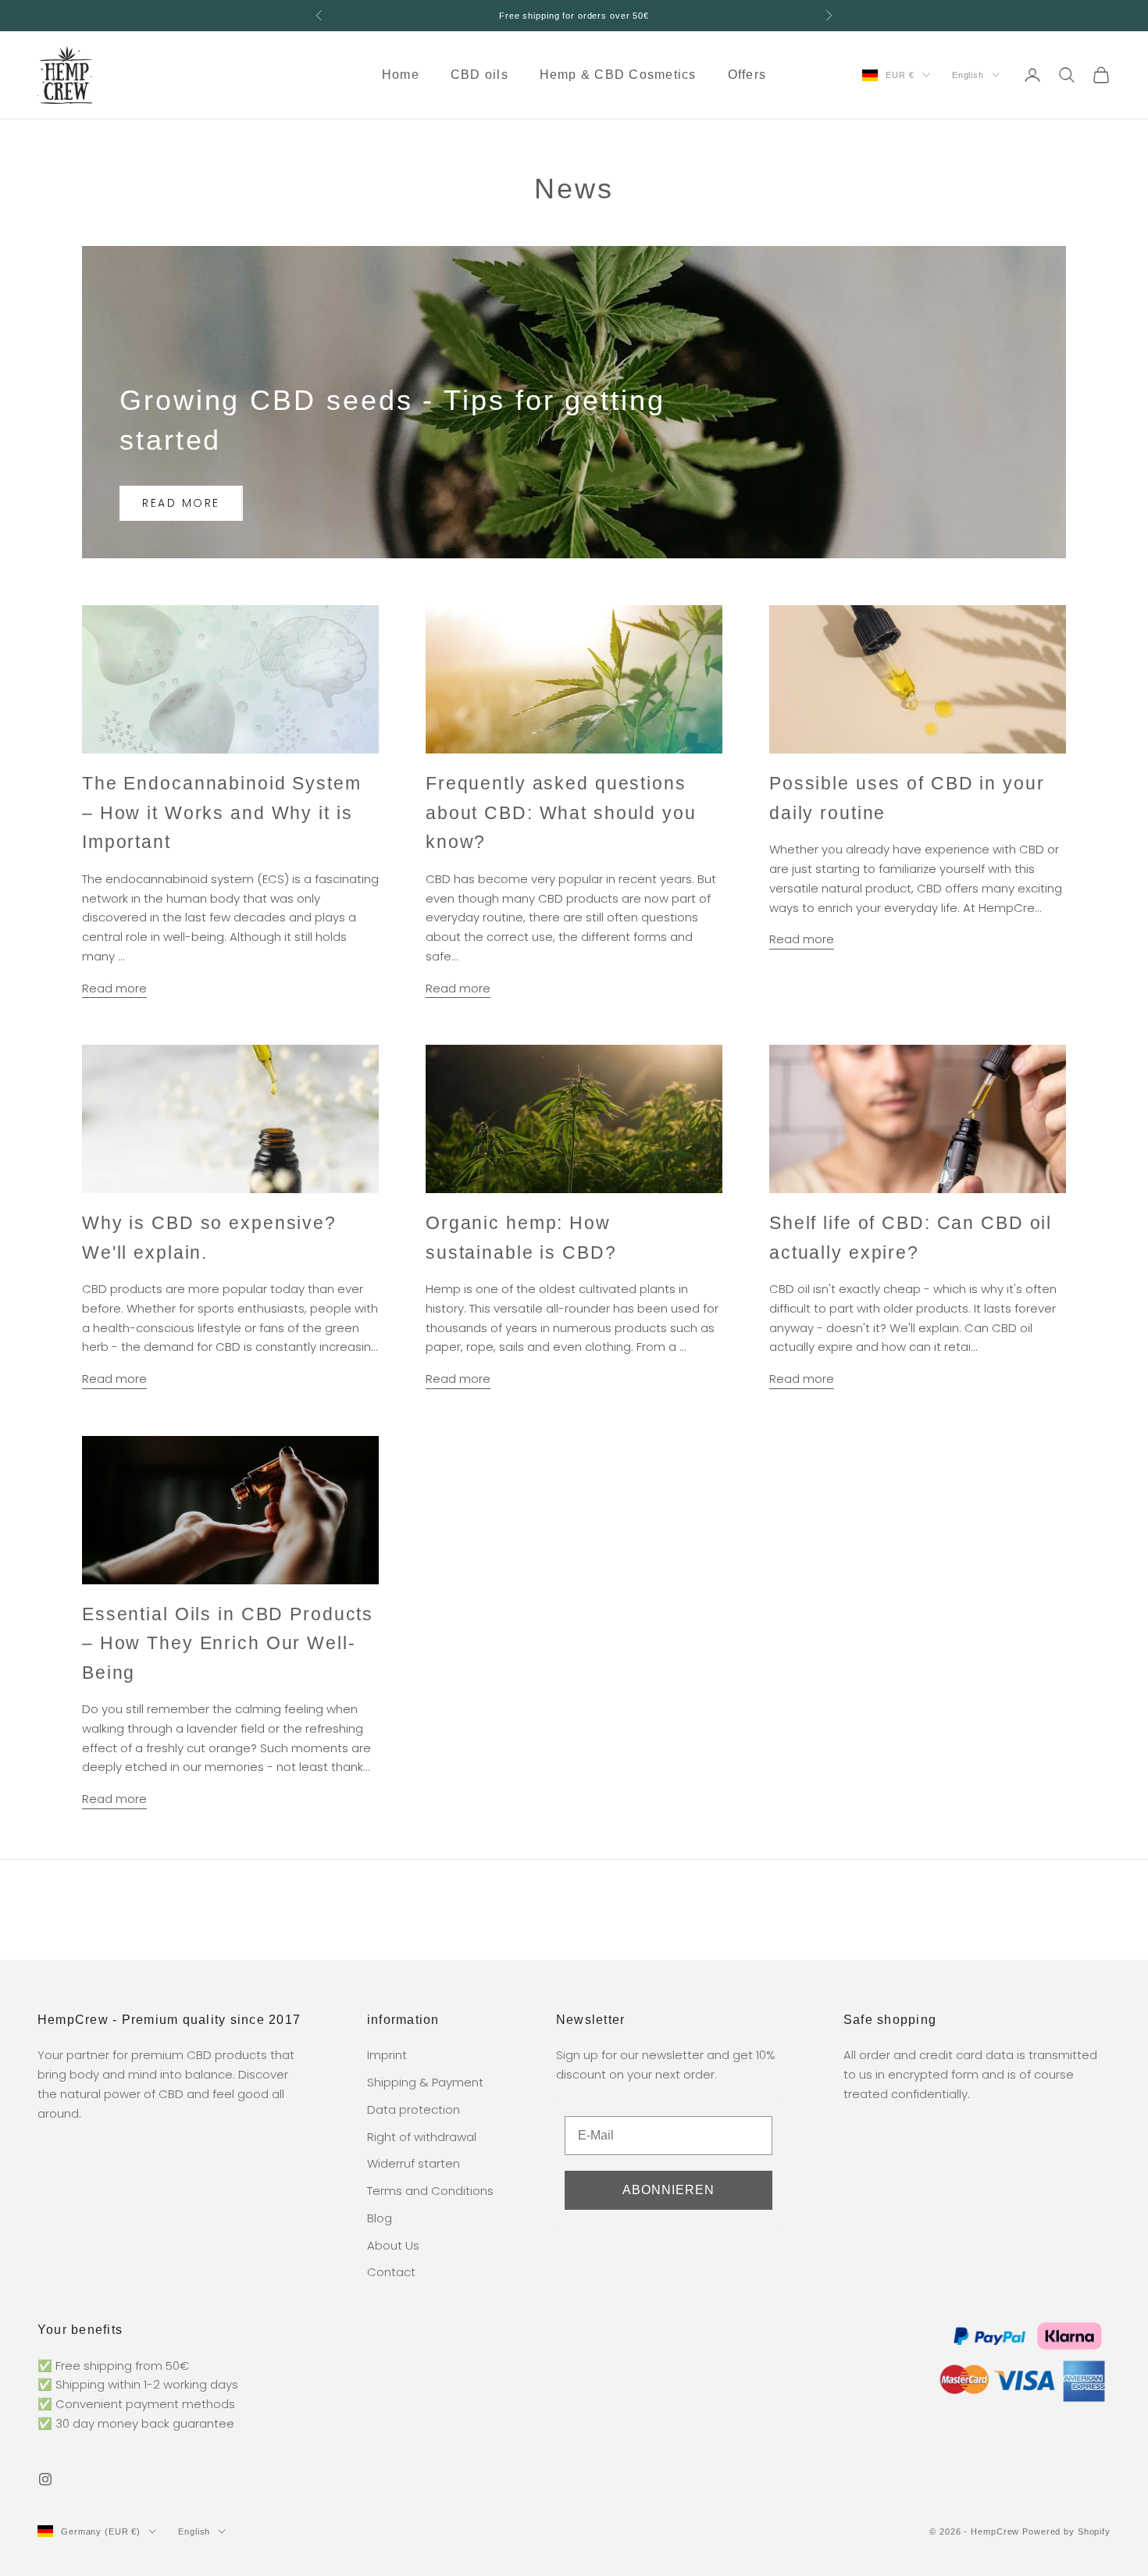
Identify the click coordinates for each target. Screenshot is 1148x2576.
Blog (380, 2218)
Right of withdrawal (422, 2137)
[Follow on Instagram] (45, 2479)
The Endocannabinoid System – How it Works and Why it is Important (222, 812)
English (968, 75)
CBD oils (480, 75)
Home (401, 75)
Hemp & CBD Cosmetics (618, 75)
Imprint (387, 2055)
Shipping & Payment (425, 2082)
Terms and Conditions (430, 2191)
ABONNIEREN (668, 2190)
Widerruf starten (414, 2163)
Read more (181, 503)
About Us (393, 2245)
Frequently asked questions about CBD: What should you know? (561, 812)
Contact (391, 2272)
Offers (747, 75)
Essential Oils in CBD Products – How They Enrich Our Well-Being (228, 1643)
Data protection (414, 2109)
